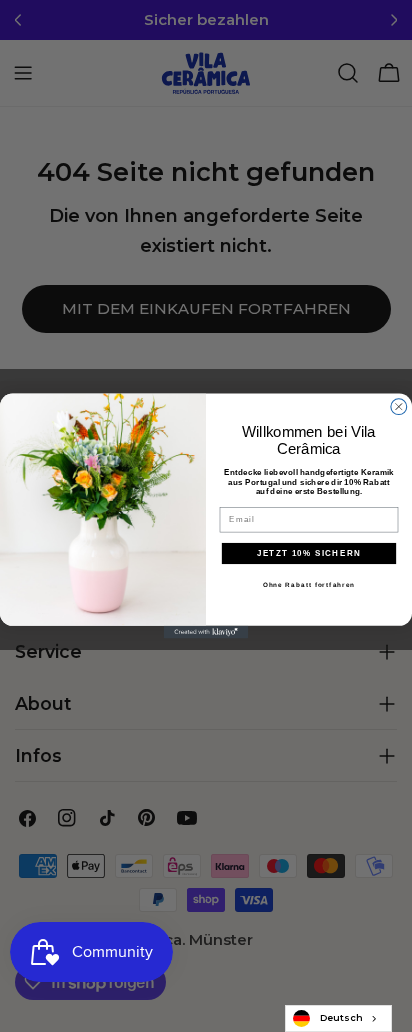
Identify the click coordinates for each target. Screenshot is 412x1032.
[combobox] (338, 1018)
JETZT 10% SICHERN (309, 553)
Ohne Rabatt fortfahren (309, 584)
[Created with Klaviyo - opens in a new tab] (206, 632)
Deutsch (341, 1017)
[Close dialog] (399, 407)
